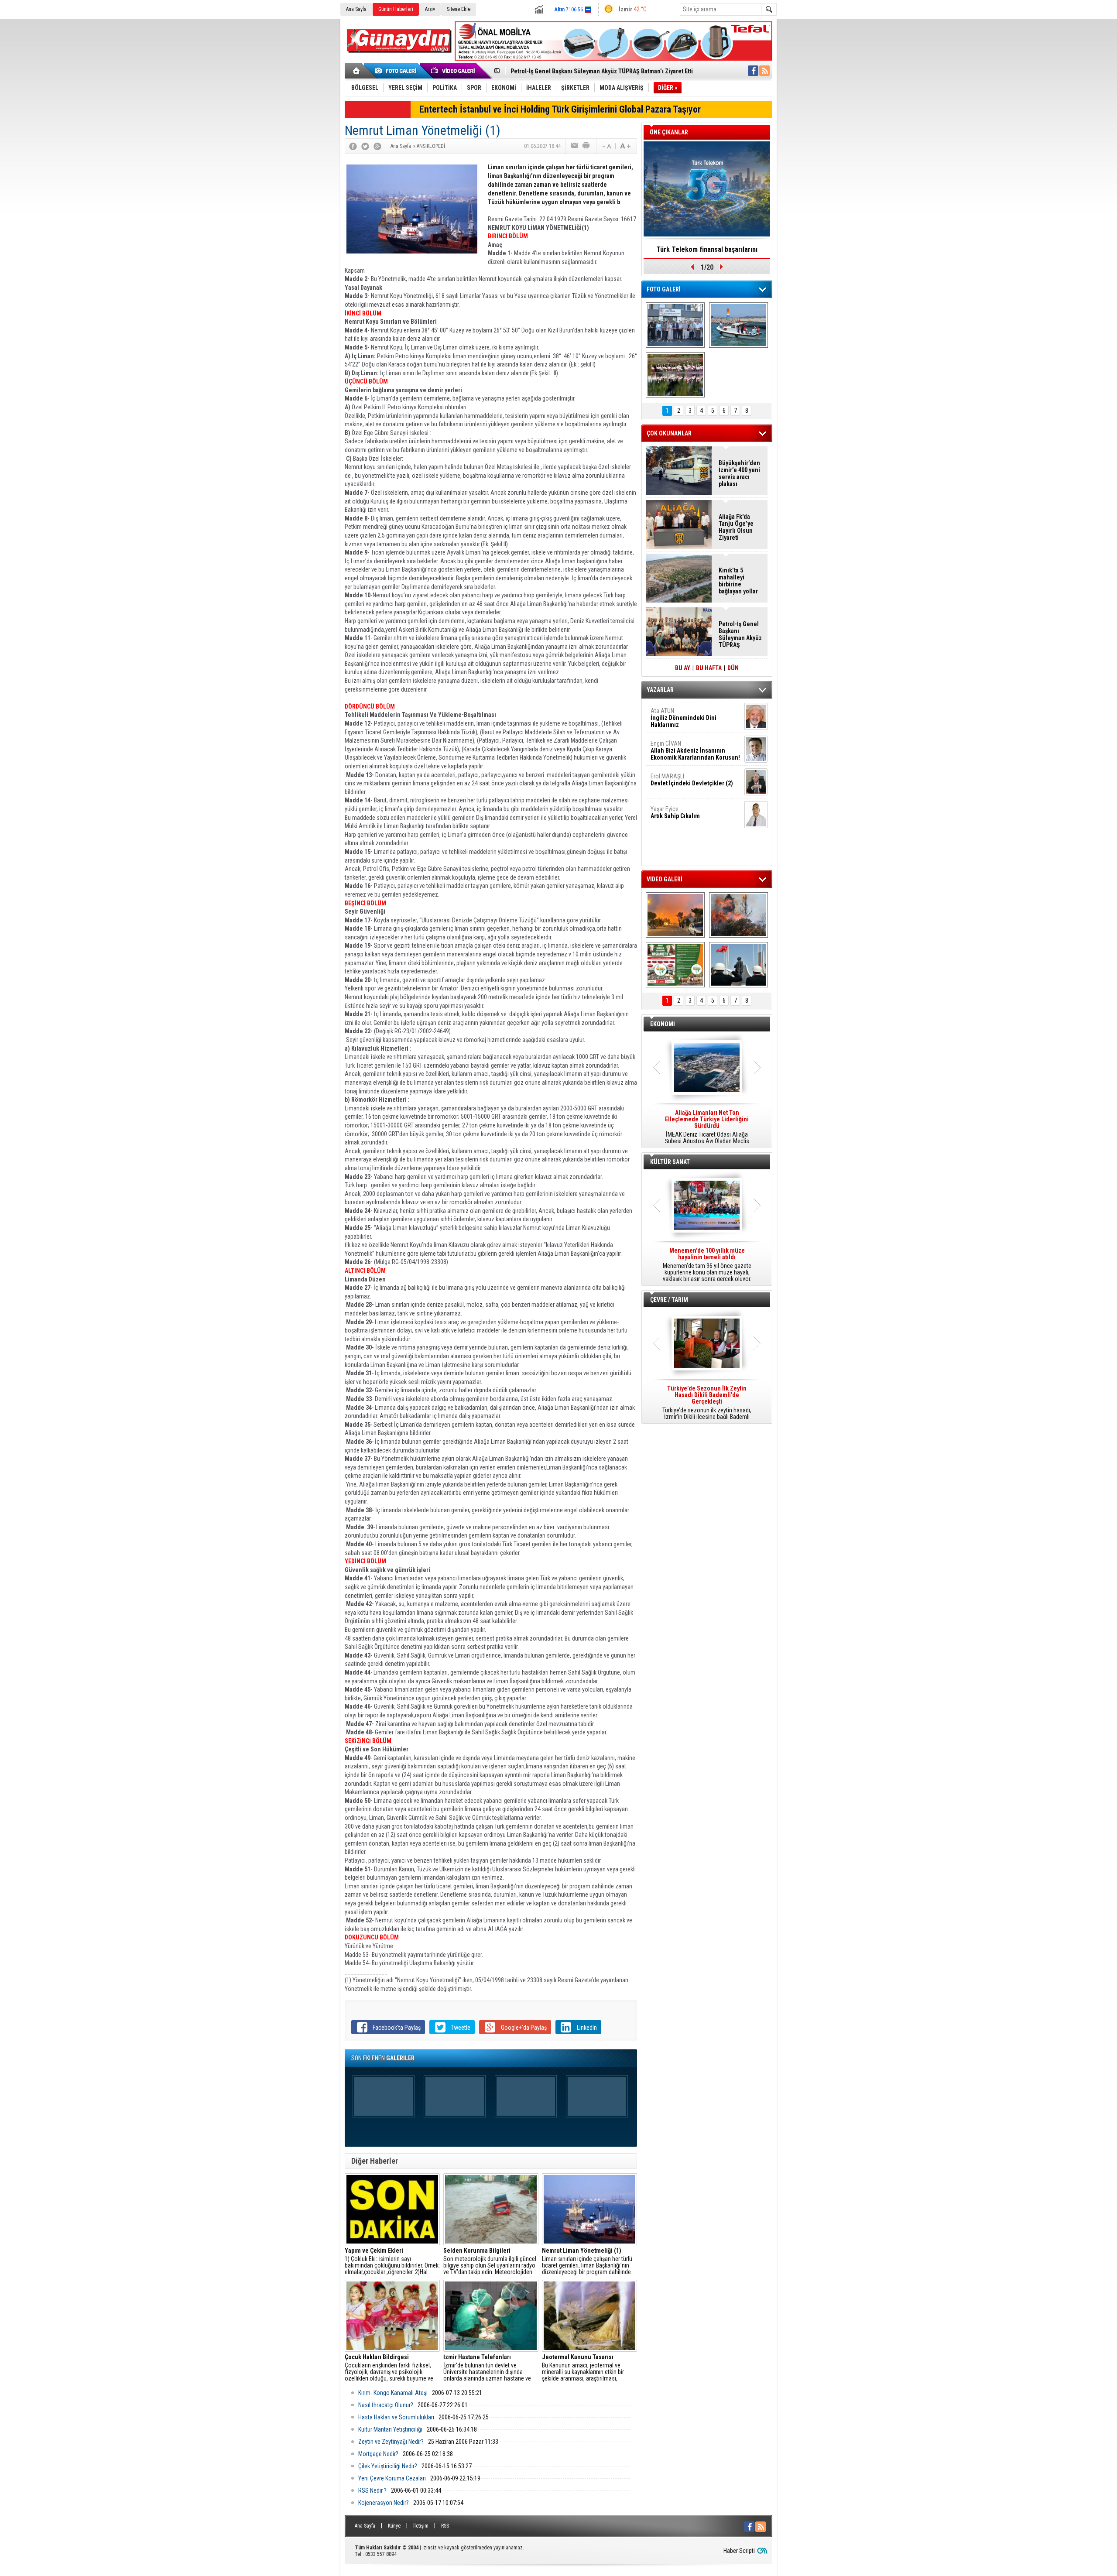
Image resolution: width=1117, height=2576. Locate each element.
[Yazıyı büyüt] (625, 146)
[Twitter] (365, 146)
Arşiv (430, 9)
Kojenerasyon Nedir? (384, 2503)
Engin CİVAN (695, 750)
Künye (394, 2526)
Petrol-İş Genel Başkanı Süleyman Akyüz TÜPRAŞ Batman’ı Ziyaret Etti (740, 634)
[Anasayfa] (357, 71)
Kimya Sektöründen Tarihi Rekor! (707, 249)
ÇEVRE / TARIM (669, 1300)
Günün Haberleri (396, 9)
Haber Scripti (739, 2551)
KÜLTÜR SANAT (670, 1162)
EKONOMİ (663, 1024)
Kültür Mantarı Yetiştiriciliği (390, 2429)
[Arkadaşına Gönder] (575, 146)
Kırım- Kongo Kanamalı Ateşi (393, 2393)
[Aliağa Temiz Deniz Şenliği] (738, 325)
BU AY (683, 668)
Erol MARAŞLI (692, 780)
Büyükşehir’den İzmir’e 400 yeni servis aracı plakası (739, 473)
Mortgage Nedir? (378, 2454)
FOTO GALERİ (664, 289)
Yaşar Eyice (675, 812)
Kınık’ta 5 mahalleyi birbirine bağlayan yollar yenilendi (738, 581)
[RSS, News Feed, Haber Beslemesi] (764, 71)
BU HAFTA (709, 668)
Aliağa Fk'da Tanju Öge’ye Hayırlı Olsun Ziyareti (736, 527)
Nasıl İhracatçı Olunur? (386, 2405)
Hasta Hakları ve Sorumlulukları (396, 2417)
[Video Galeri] (454, 71)
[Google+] (377, 146)
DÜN (733, 668)
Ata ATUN (684, 718)
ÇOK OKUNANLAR (669, 433)
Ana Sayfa (356, 9)
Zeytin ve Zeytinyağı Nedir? (391, 2442)
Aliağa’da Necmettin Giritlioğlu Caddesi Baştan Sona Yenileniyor (595, 71)
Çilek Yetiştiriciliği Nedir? (388, 2466)
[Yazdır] (586, 146)
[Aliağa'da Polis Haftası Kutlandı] (738, 965)
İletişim (421, 2526)
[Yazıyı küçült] (606, 146)
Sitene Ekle (459, 9)
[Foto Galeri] (397, 71)
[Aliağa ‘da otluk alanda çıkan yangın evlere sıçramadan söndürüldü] (675, 915)
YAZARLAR (660, 690)
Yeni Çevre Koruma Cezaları (392, 2478)
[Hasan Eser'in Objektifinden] (675, 375)
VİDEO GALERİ (665, 879)
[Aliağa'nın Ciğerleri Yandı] (738, 915)
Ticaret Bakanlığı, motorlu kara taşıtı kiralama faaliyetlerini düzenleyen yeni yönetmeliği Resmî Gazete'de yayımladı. (707, 1127)
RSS (445, 2526)
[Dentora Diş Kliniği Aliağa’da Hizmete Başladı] (675, 325)
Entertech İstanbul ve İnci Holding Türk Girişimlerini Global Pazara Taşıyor (560, 109)
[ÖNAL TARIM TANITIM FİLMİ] (675, 965)
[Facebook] (353, 146)
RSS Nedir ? (372, 2490)
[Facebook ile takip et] (753, 71)
